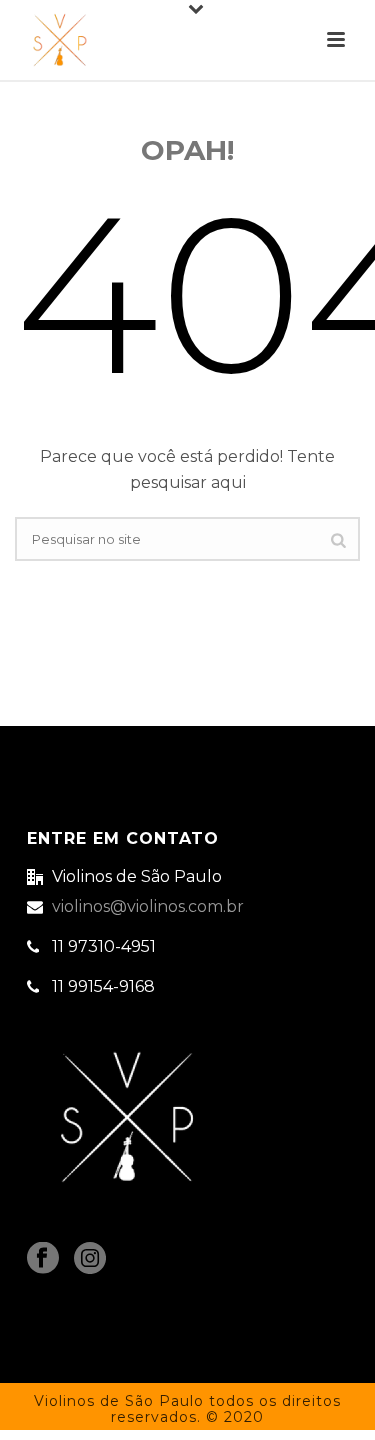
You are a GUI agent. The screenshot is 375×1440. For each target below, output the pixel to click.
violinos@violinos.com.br (148, 907)
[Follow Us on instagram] (90, 1259)
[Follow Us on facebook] (43, 1259)
